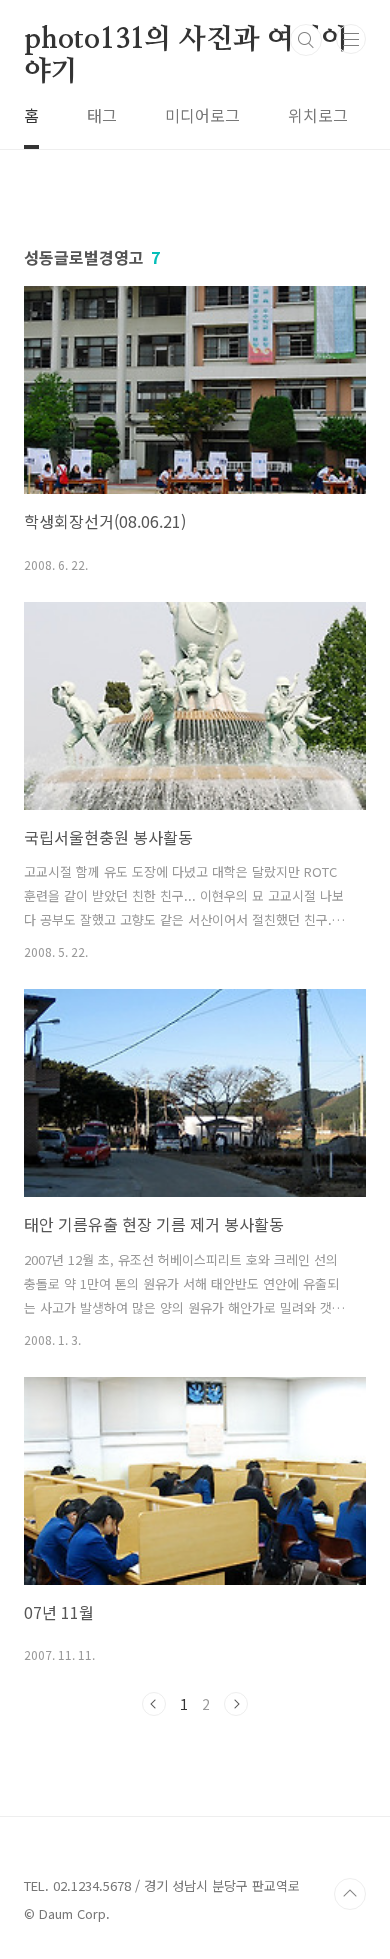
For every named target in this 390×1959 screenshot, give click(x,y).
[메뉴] (351, 39)
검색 (306, 40)
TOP (350, 1894)
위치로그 (318, 115)
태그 (102, 115)
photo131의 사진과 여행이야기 (186, 41)
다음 (236, 1704)
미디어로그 (202, 115)
